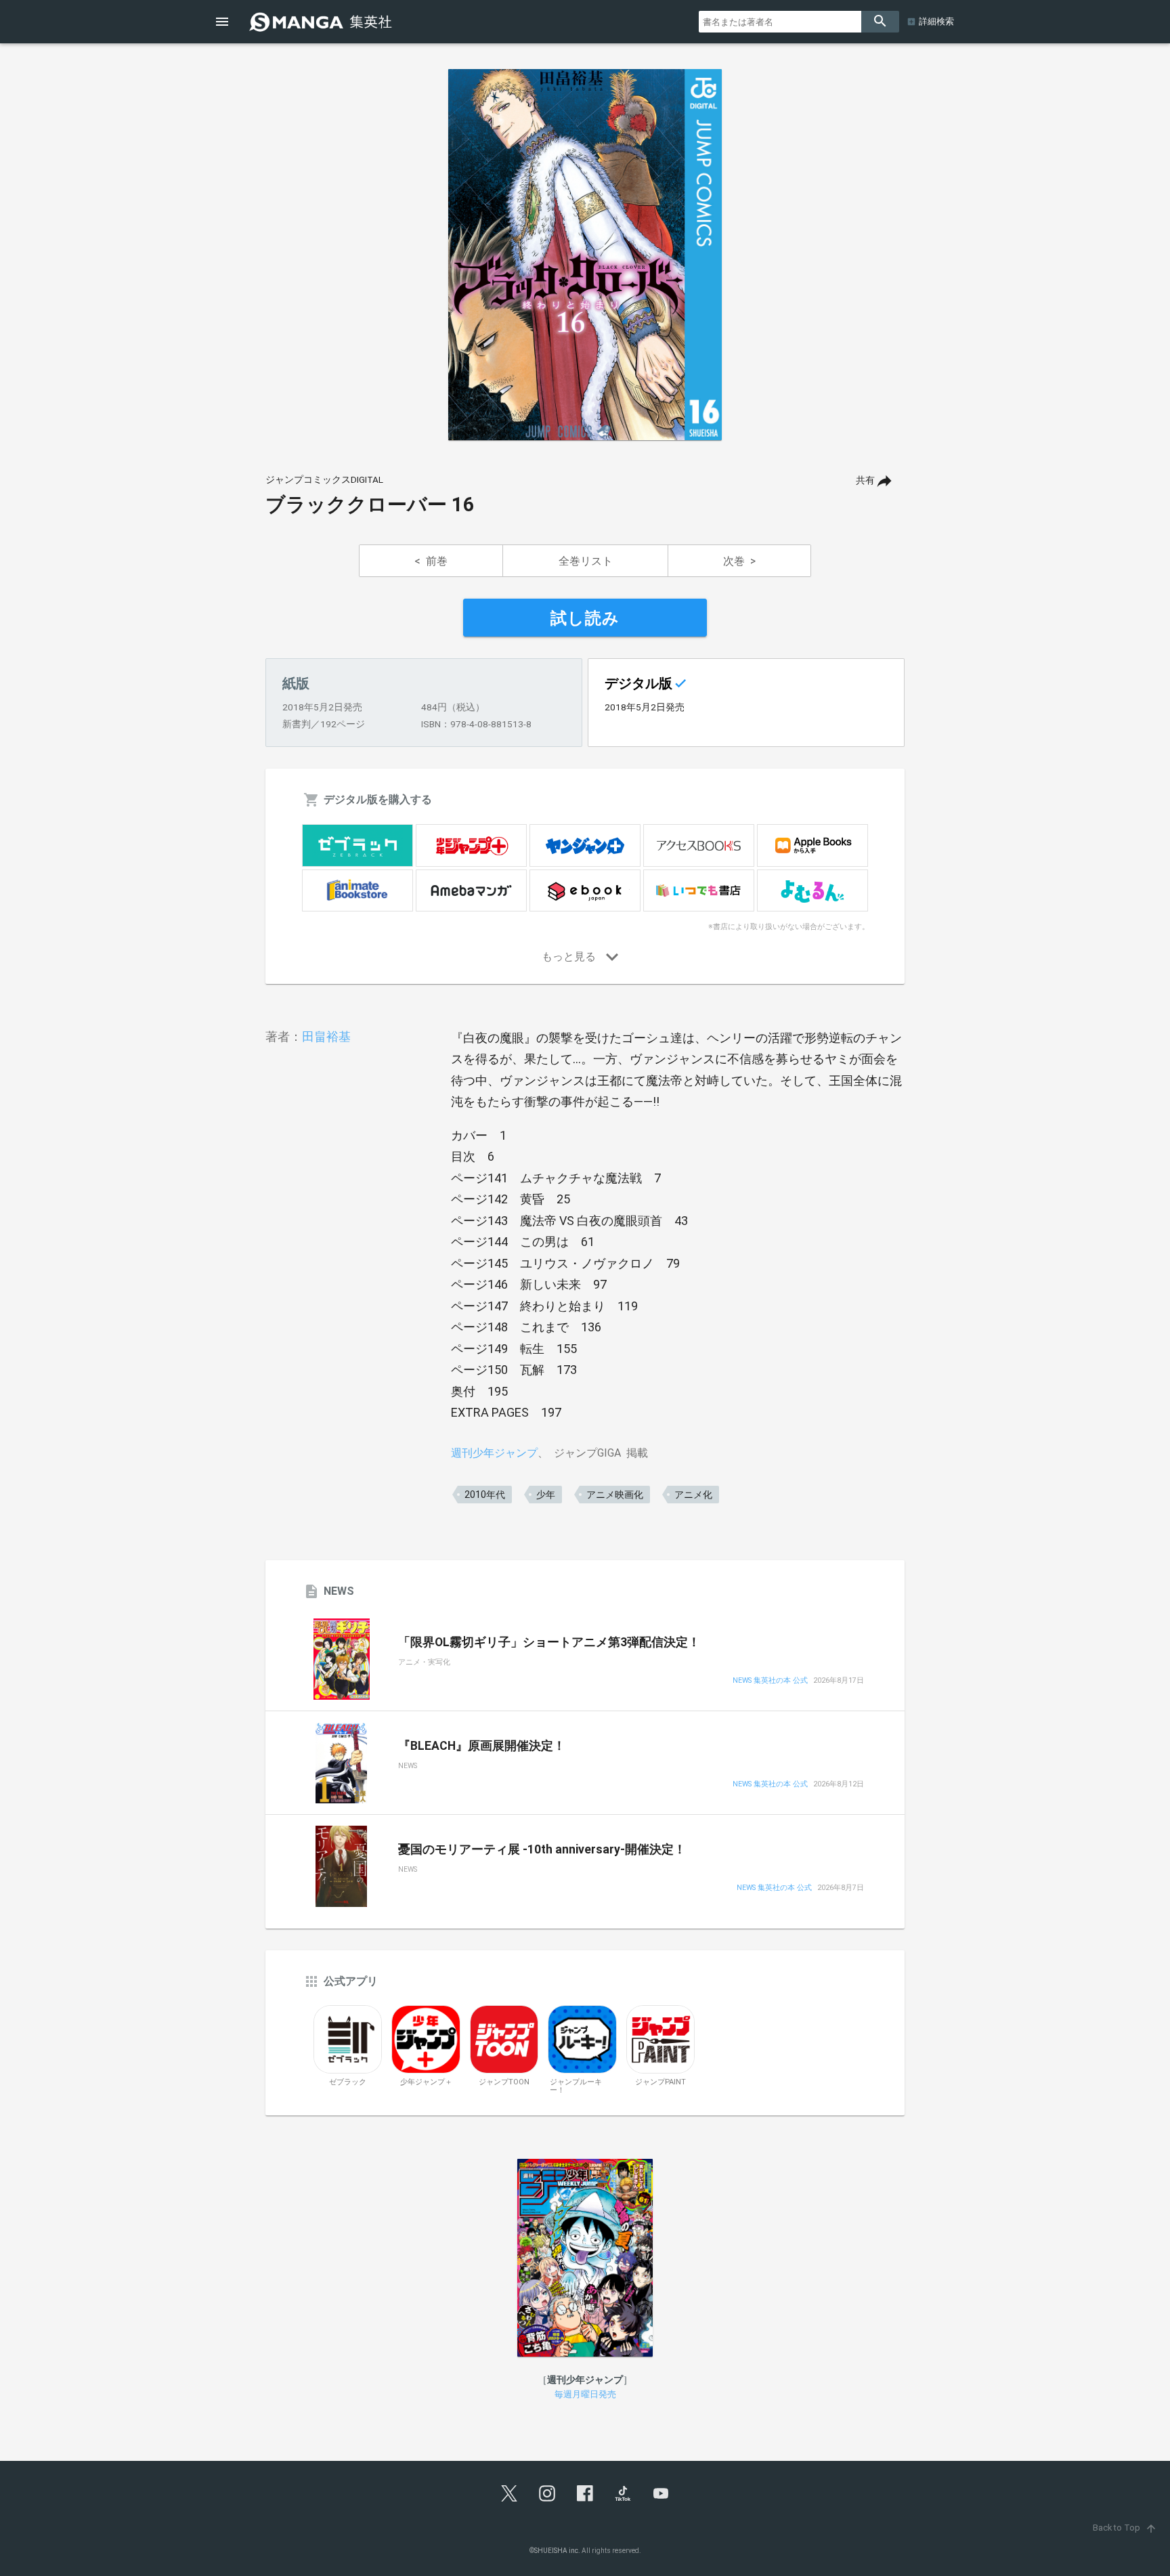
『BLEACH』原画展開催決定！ (482, 1746)
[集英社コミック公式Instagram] (547, 2493)
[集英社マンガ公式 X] (509, 2493)
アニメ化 (693, 1495)
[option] (585, 255)
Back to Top (1125, 2528)
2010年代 (485, 1495)
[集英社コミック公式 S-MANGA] (322, 22)
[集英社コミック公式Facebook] (585, 2493)
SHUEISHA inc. (557, 2551)
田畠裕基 (326, 1036)
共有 (865, 480)
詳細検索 (936, 21)
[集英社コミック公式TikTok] (623, 2493)
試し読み (585, 618)
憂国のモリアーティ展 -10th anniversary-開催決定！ (542, 1849)
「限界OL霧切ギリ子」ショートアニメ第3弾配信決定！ (549, 1642)
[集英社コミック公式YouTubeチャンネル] (661, 2493)
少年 (546, 1495)
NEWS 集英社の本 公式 (770, 1681)
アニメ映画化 (615, 1495)
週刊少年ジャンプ (494, 1453)
